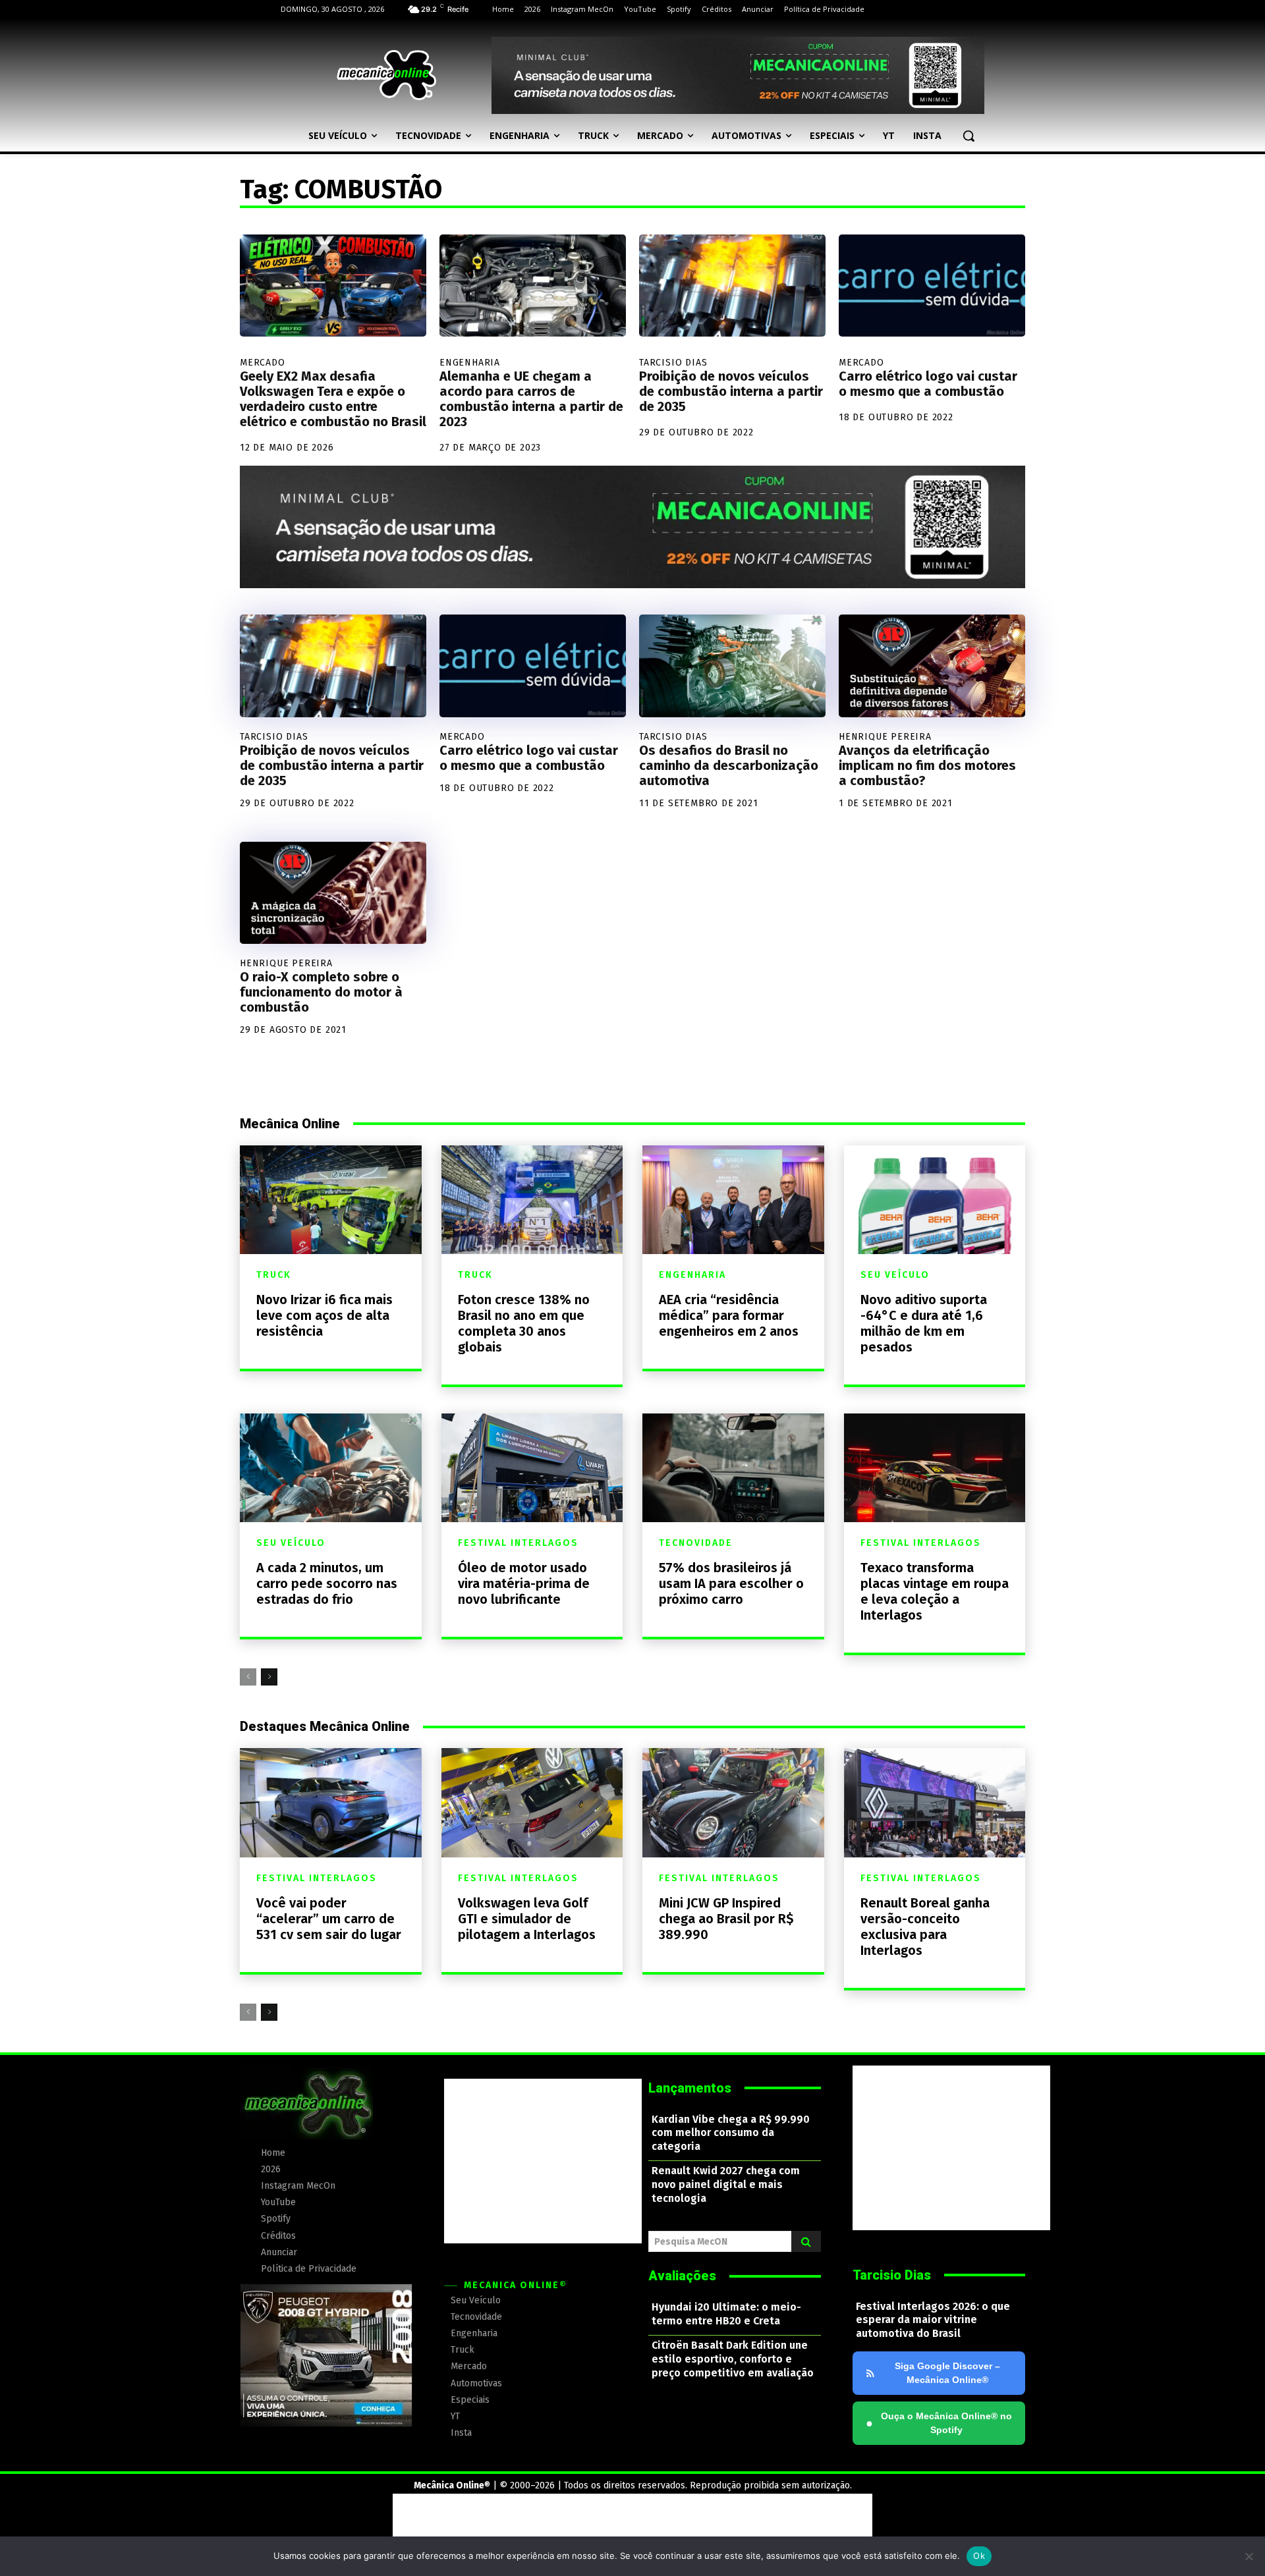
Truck (274, 1275)
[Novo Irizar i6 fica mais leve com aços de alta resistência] (331, 1200)
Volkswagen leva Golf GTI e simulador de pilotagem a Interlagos (527, 1919)
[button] (969, 136)
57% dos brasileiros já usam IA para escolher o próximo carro (731, 1583)
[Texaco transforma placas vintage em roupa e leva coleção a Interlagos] (935, 1468)
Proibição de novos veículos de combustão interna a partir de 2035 (731, 391)
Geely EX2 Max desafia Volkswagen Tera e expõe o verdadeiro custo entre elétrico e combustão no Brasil (333, 399)
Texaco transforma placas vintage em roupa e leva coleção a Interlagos (935, 1591)
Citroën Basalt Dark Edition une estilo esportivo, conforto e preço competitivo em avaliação (733, 2359)
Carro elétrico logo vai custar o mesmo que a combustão (928, 384)
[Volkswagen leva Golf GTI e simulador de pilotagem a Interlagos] (532, 1802)
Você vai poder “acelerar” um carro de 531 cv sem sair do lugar (329, 1919)
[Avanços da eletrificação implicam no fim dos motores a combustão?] (932, 666)
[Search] (806, 2241)
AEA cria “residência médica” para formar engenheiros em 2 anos (729, 1315)
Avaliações (682, 2276)
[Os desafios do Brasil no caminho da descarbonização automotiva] (732, 666)
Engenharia (470, 363)
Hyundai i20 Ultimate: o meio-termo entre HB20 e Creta (726, 2314)
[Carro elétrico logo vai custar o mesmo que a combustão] (932, 286)
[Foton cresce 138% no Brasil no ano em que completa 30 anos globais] (532, 1200)
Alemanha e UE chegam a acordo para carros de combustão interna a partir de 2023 (531, 399)
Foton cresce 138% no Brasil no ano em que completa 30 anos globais (524, 1323)
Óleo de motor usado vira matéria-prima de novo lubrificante (524, 1583)
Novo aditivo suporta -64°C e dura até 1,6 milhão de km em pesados (924, 1323)
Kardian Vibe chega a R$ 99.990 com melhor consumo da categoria (731, 2133)
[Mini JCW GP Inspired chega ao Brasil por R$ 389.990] (733, 1802)
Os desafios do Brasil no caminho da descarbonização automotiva (729, 765)
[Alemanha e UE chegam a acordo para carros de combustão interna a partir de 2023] (533, 286)
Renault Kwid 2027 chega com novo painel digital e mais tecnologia (726, 2184)
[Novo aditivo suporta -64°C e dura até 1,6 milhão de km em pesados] (935, 1200)
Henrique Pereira (885, 737)
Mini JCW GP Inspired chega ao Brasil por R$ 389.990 (726, 1919)
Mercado (263, 363)
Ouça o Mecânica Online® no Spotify (939, 2423)
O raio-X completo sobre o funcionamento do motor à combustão (321, 992)
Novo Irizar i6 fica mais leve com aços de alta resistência (324, 1315)
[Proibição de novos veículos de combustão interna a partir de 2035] (732, 286)
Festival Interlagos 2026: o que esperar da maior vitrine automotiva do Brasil (933, 2320)
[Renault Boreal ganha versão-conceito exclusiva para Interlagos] (935, 1802)
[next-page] (269, 1677)
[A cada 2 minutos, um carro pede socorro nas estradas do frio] (331, 1468)
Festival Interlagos (518, 1543)
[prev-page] (248, 1677)
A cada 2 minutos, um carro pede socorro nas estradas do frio (327, 1583)
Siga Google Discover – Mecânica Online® (947, 2373)
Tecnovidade (696, 1543)
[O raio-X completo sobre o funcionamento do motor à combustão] (333, 893)
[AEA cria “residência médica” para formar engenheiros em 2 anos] (733, 1200)
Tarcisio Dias (673, 363)
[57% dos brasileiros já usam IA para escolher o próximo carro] (733, 1468)
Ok (979, 2556)
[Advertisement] (543, 2161)
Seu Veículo (895, 1275)
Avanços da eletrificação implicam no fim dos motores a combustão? (927, 765)
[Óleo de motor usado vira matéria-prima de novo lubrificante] (532, 1468)
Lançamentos (690, 2088)
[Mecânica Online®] (386, 75)
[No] (1249, 2556)
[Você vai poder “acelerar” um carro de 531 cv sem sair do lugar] (331, 1802)
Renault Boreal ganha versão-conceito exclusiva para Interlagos (925, 1927)
